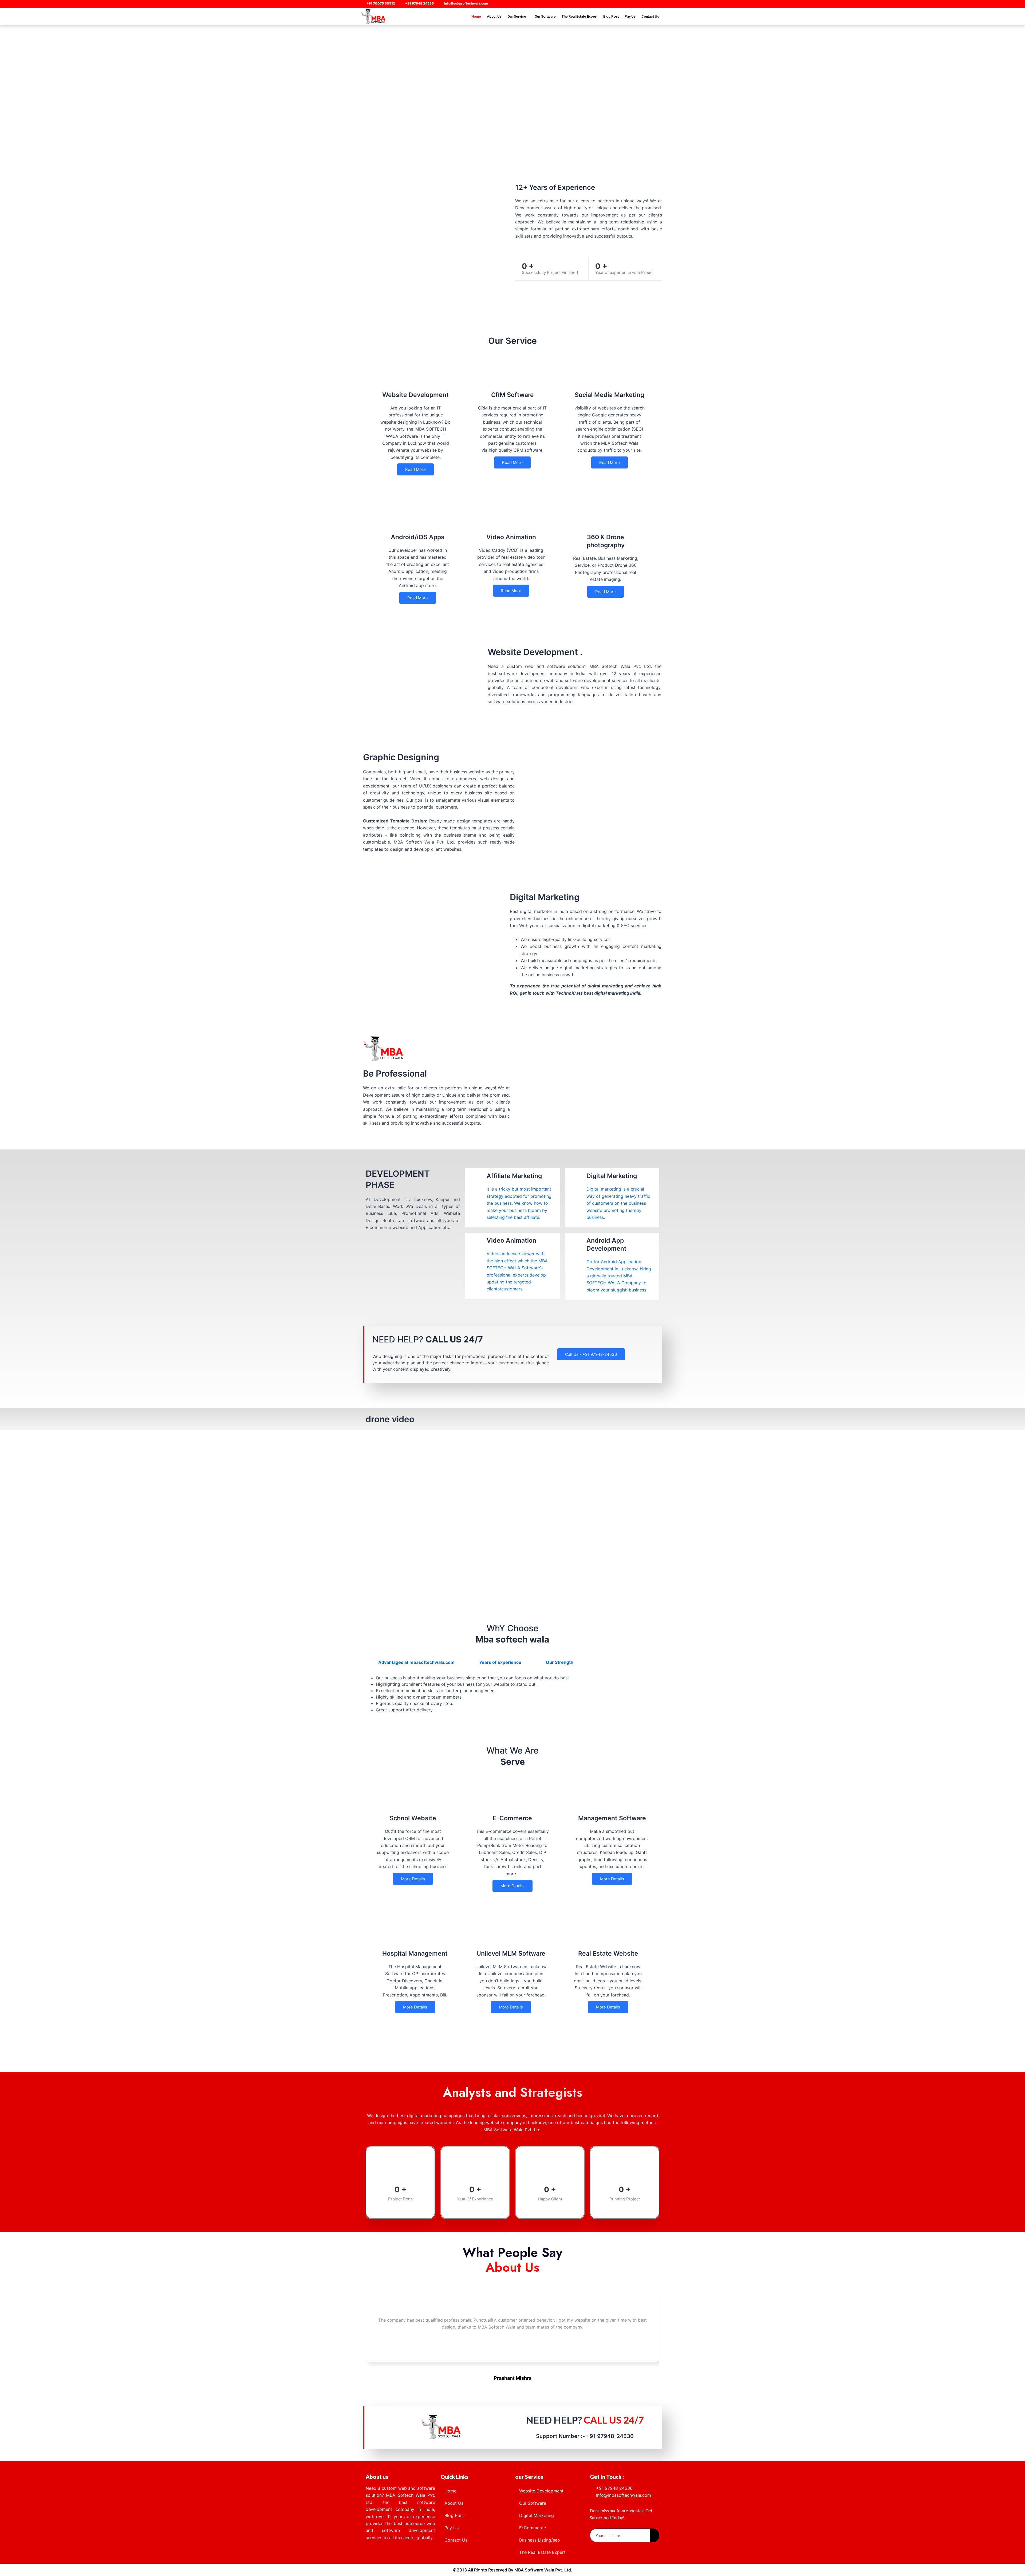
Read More (415, 469)
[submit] (655, 2535)
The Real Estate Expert (579, 16)
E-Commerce (533, 2528)
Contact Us (650, 16)
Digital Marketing (537, 2515)
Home (476, 16)
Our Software (545, 16)
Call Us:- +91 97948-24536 (591, 1354)
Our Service (517, 16)
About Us (494, 16)
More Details (413, 1879)
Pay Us (630, 16)
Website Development (541, 2491)
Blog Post (611, 16)
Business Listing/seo (540, 2540)
